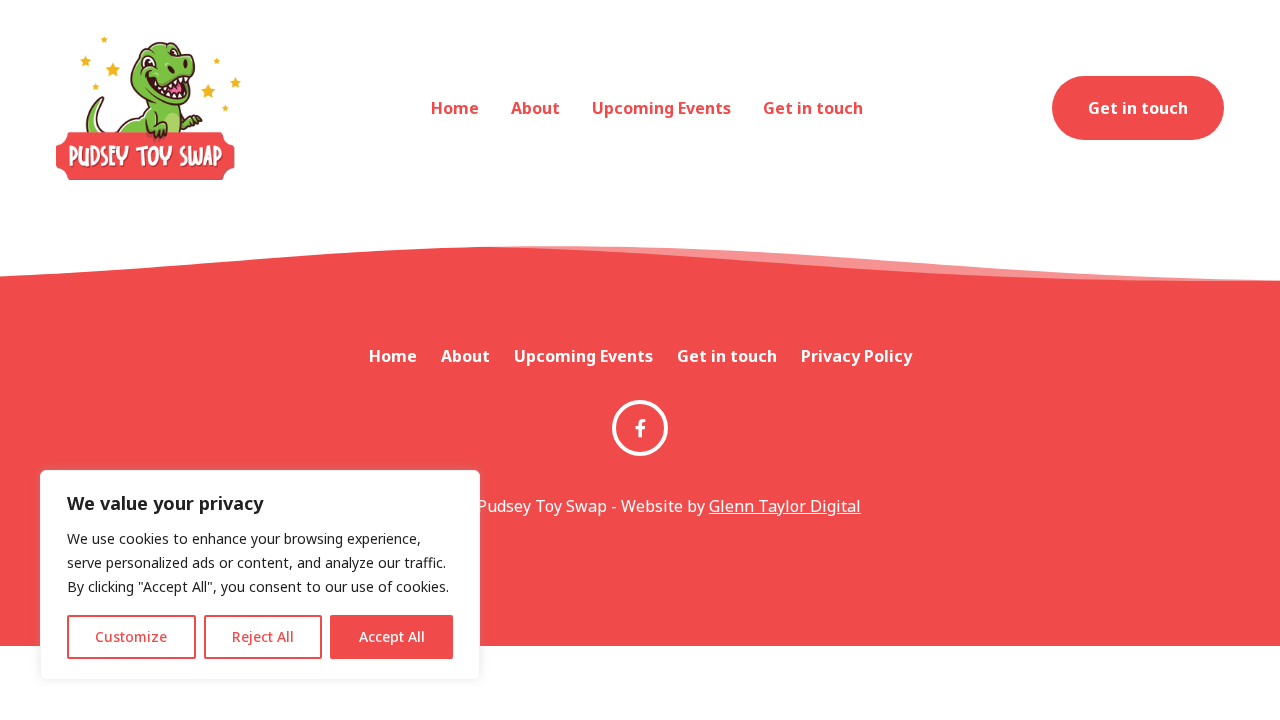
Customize (131, 636)
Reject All (263, 636)
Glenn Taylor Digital (785, 506)
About (535, 108)
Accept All (392, 636)
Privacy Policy (856, 356)
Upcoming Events (661, 108)
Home (455, 108)
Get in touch (813, 108)
